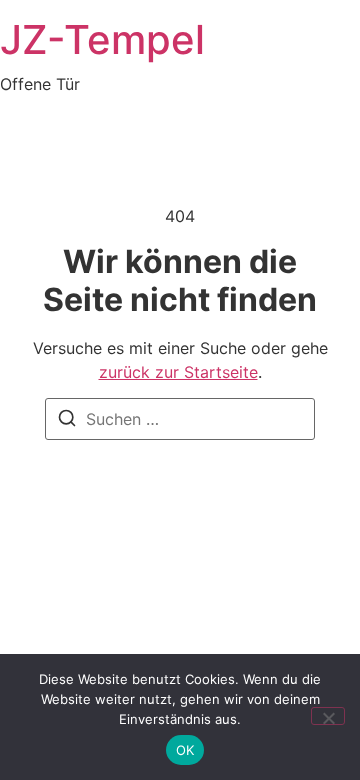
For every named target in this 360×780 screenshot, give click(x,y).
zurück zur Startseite (178, 372)
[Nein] (328, 716)
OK (185, 750)
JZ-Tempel (102, 39)
